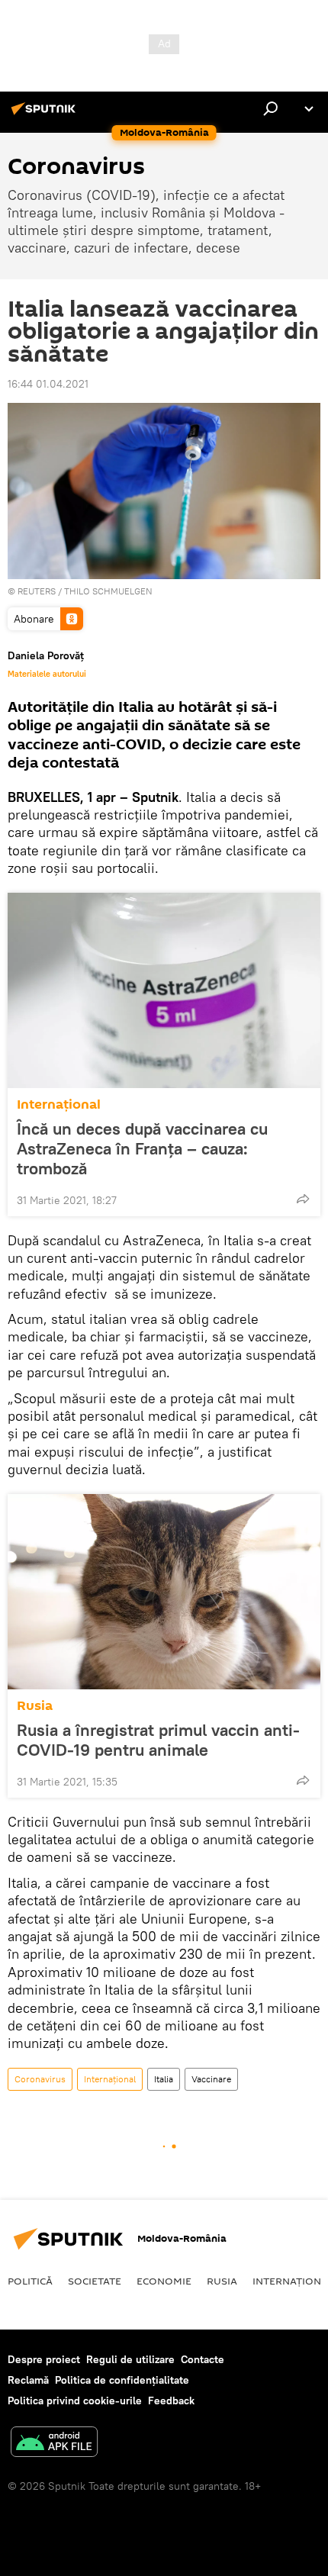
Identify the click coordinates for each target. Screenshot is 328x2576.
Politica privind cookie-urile (75, 2401)
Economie (164, 2281)
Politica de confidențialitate (122, 2380)
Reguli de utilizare (130, 2359)
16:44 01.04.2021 (48, 384)
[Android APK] (54, 2444)
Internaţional (59, 1104)
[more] (303, 1199)
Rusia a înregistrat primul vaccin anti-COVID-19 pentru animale (158, 1740)
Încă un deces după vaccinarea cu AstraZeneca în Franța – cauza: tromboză (142, 1148)
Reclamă (28, 2380)
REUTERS (37, 591)
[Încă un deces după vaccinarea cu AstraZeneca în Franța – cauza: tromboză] (164, 990)
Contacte (203, 2359)
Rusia (35, 1706)
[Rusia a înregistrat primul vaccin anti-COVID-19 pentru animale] (164, 1592)
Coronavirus (40, 2079)
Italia (164, 2079)
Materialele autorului (47, 674)
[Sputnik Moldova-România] (46, 114)
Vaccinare (211, 2079)
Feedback (171, 2401)
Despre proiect (44, 2359)
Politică (30, 2281)
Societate (95, 2281)
